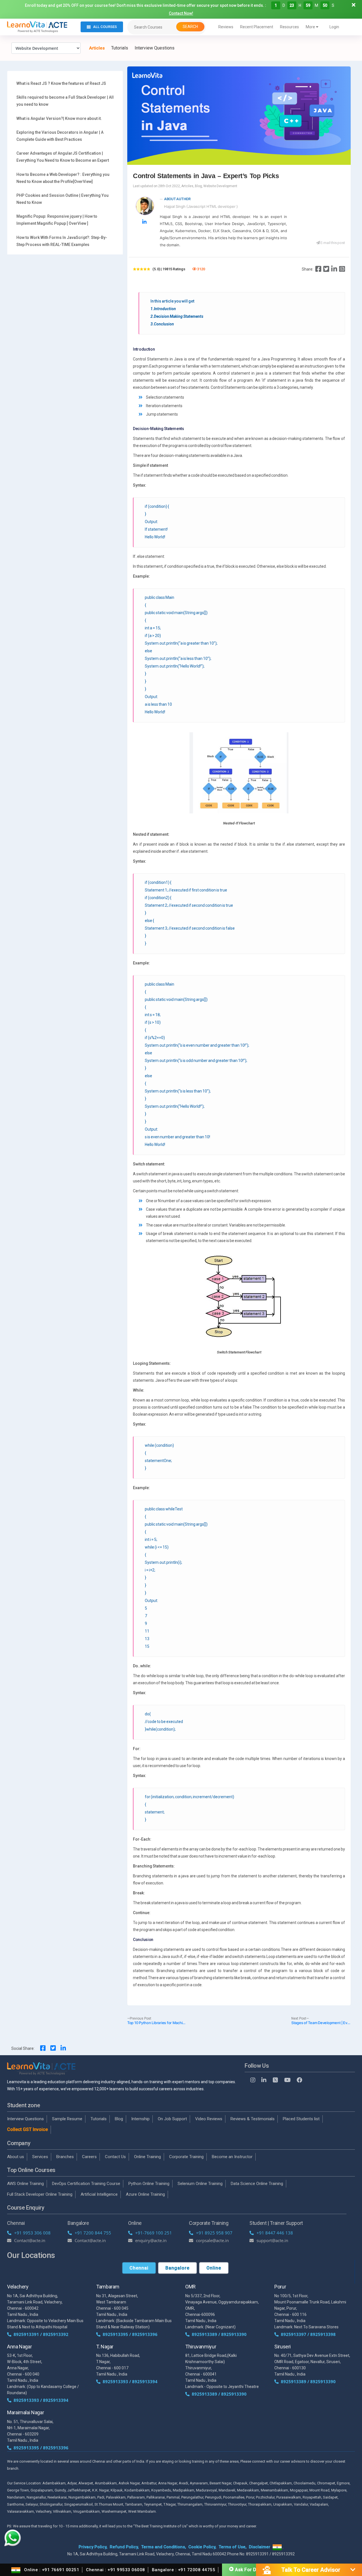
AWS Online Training (25, 2184)
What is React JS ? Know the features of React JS (61, 83)
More (311, 27)
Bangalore (177, 2268)
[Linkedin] (334, 269)
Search (190, 27)
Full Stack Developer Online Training (40, 2194)
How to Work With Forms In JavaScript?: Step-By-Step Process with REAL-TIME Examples (62, 241)
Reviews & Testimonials (253, 2119)
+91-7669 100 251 (154, 2233)
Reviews (226, 27)
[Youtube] (287, 2080)
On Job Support (172, 2119)
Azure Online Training (145, 2194)
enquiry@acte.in (151, 2240)
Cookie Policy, (202, 2547)
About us (16, 2157)
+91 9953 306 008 (32, 2233)
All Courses (105, 27)
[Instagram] (253, 2080)
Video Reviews (209, 2119)
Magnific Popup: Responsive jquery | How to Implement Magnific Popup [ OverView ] (57, 220)
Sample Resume (67, 2119)
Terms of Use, (233, 2547)
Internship (140, 2119)
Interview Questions (155, 48)
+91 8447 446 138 (275, 2233)
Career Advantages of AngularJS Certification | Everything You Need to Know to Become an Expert (63, 157)
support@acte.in (272, 2240)
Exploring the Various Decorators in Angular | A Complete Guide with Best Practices (60, 136)
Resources (289, 27)
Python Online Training (149, 2184)
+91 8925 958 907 (214, 2233)
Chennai (139, 2268)
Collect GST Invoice (27, 2129)
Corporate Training (186, 2157)
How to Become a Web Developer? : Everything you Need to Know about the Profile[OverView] (63, 178)
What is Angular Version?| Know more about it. (59, 118)
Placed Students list (301, 2119)
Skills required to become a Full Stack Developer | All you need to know (65, 101)
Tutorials (120, 48)
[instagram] (342, 269)
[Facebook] (318, 269)
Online (214, 2268)
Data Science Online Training (257, 2184)
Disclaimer (260, 2547)
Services (40, 2157)
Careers (89, 2157)
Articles (97, 48)
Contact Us (115, 2157)
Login (334, 27)
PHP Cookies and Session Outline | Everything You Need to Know (63, 199)
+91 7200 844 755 (93, 2233)
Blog (119, 2119)
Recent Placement (257, 27)
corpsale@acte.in (212, 2240)
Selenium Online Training (200, 2184)
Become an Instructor (232, 2157)
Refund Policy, (124, 2547)
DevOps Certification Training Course (86, 2184)
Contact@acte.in (30, 2240)
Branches (65, 2157)
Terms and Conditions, (164, 2547)
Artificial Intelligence (99, 2194)
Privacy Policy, (93, 2547)
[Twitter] (326, 269)
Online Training (147, 2157)
